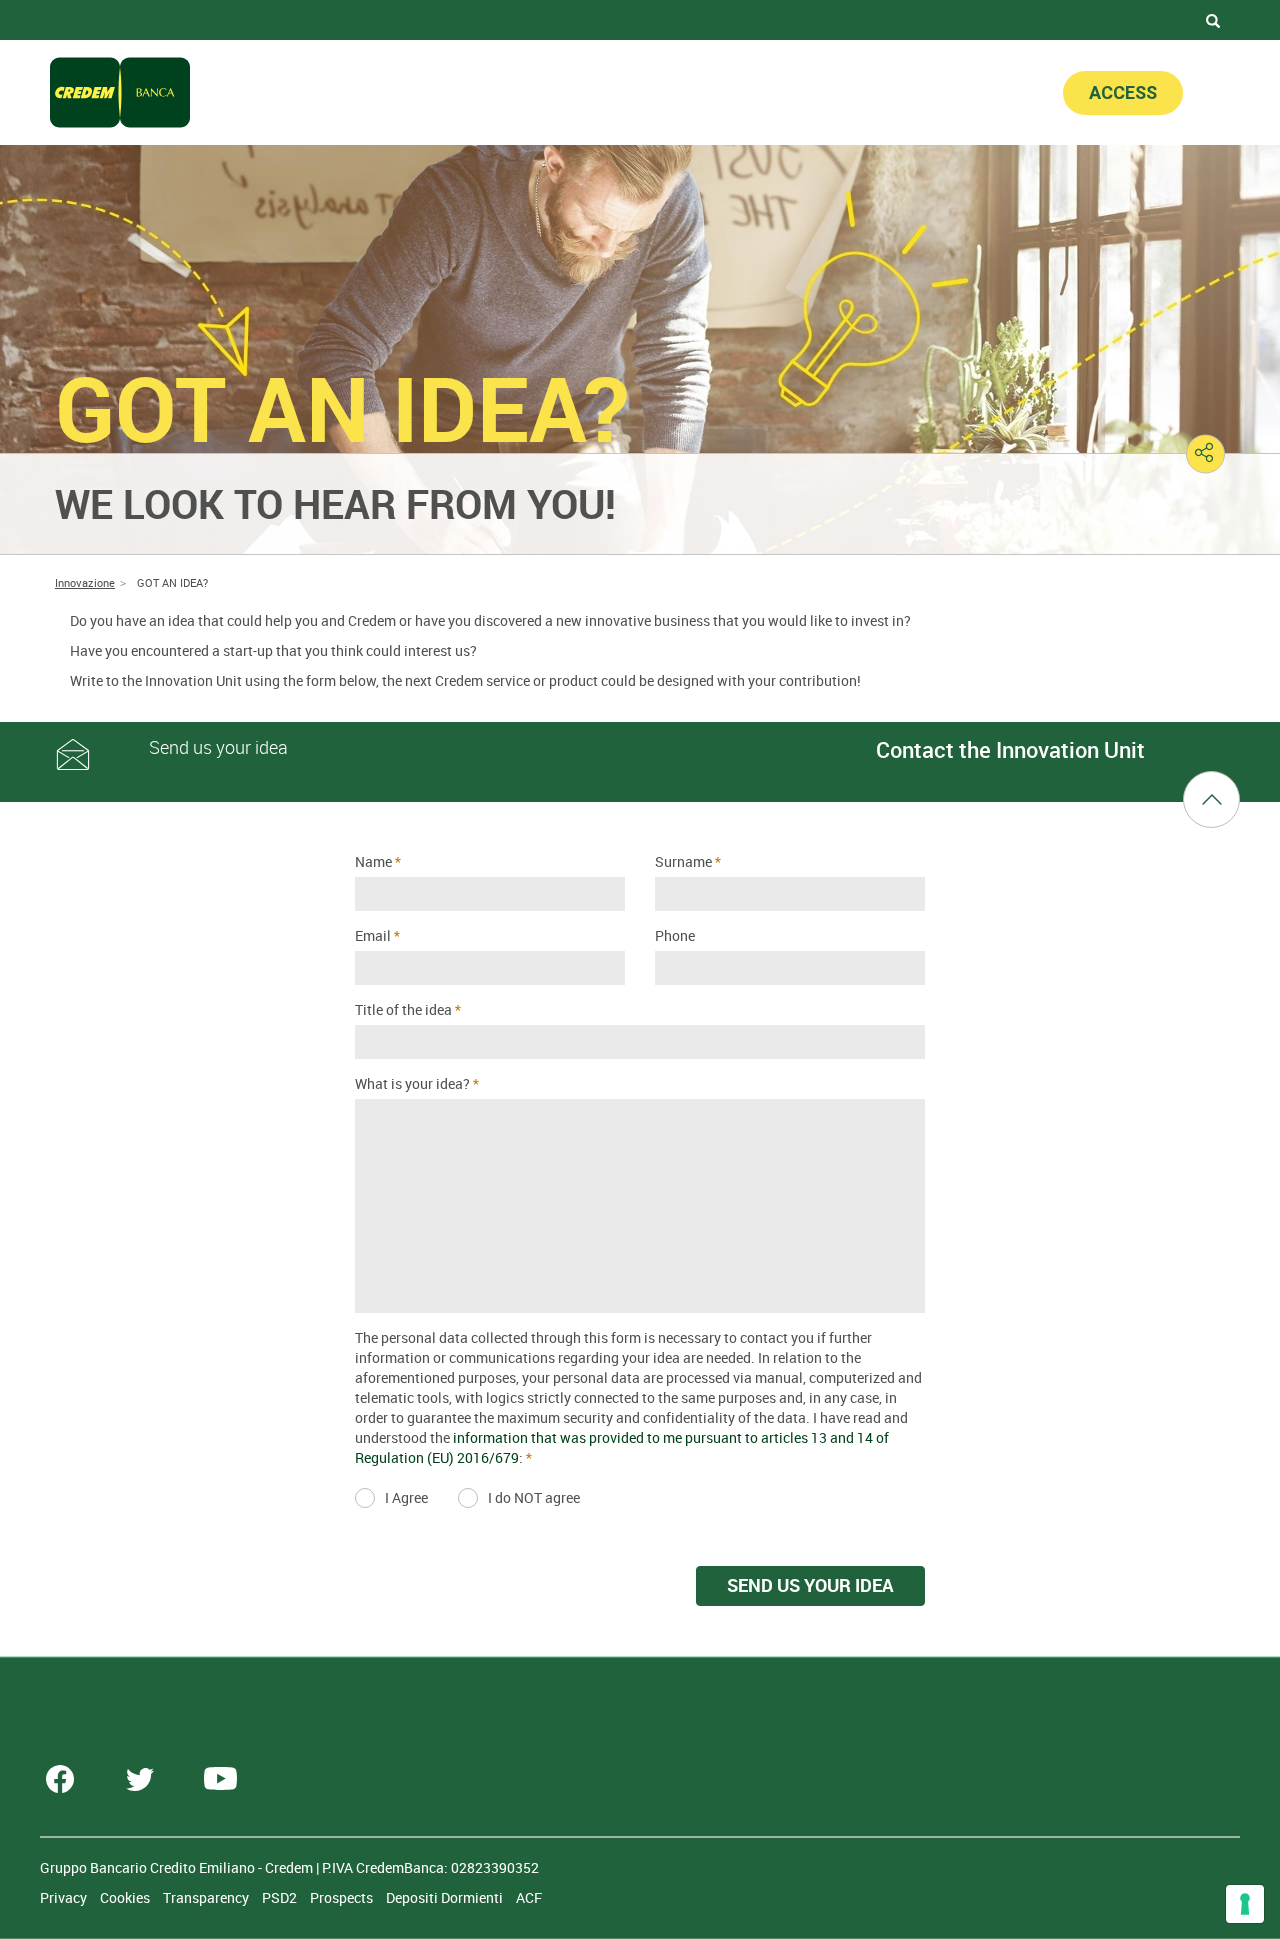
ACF (529, 1897)
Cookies (126, 1897)
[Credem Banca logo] (120, 92)
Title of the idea (403, 1009)
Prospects (343, 1897)
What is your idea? (412, 1083)
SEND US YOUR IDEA (810, 1585)
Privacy (65, 1897)
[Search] (1213, 20)
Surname (683, 861)
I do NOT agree (534, 1497)
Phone (675, 935)
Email (373, 935)
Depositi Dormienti (446, 1897)
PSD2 (281, 1897)
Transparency (207, 1897)
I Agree (406, 1497)
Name (373, 861)
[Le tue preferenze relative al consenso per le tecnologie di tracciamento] (1245, 1904)
